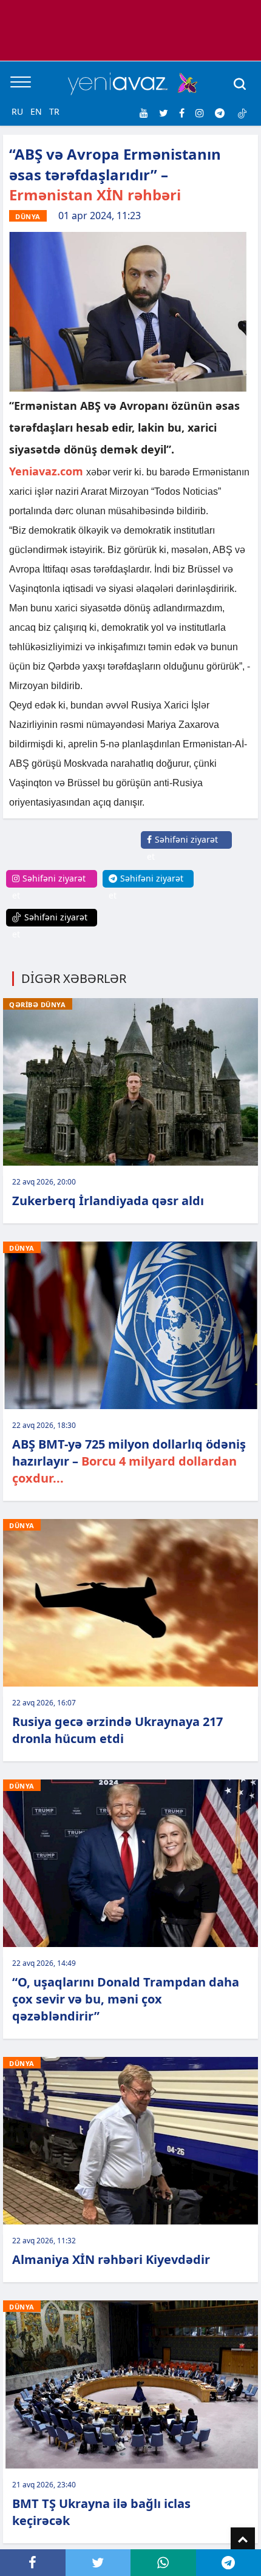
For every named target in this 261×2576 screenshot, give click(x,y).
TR (54, 111)
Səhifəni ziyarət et (182, 848)
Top (243, 2540)
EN (36, 111)
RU (17, 111)
